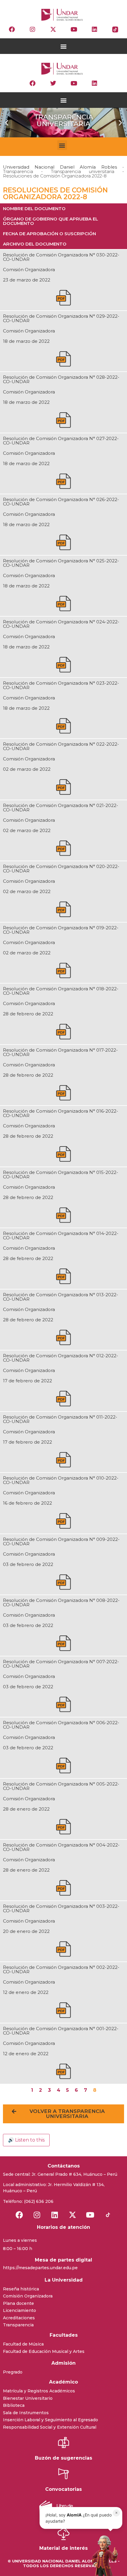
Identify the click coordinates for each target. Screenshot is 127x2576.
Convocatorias (63, 2489)
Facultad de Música (23, 2344)
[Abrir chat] (103, 2555)
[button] (64, 46)
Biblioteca (14, 2405)
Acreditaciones (19, 2318)
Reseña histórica (21, 2289)
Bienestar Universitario (28, 2398)
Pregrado (13, 2372)
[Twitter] (53, 83)
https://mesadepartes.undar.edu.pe (40, 2268)
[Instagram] (32, 29)
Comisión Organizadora (28, 2296)
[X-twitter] (53, 29)
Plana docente (18, 2303)
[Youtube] (74, 29)
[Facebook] (12, 29)
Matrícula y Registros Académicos (39, 2391)
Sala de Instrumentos (26, 2413)
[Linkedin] (95, 29)
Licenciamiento (19, 2310)
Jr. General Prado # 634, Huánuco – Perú (74, 2174)
